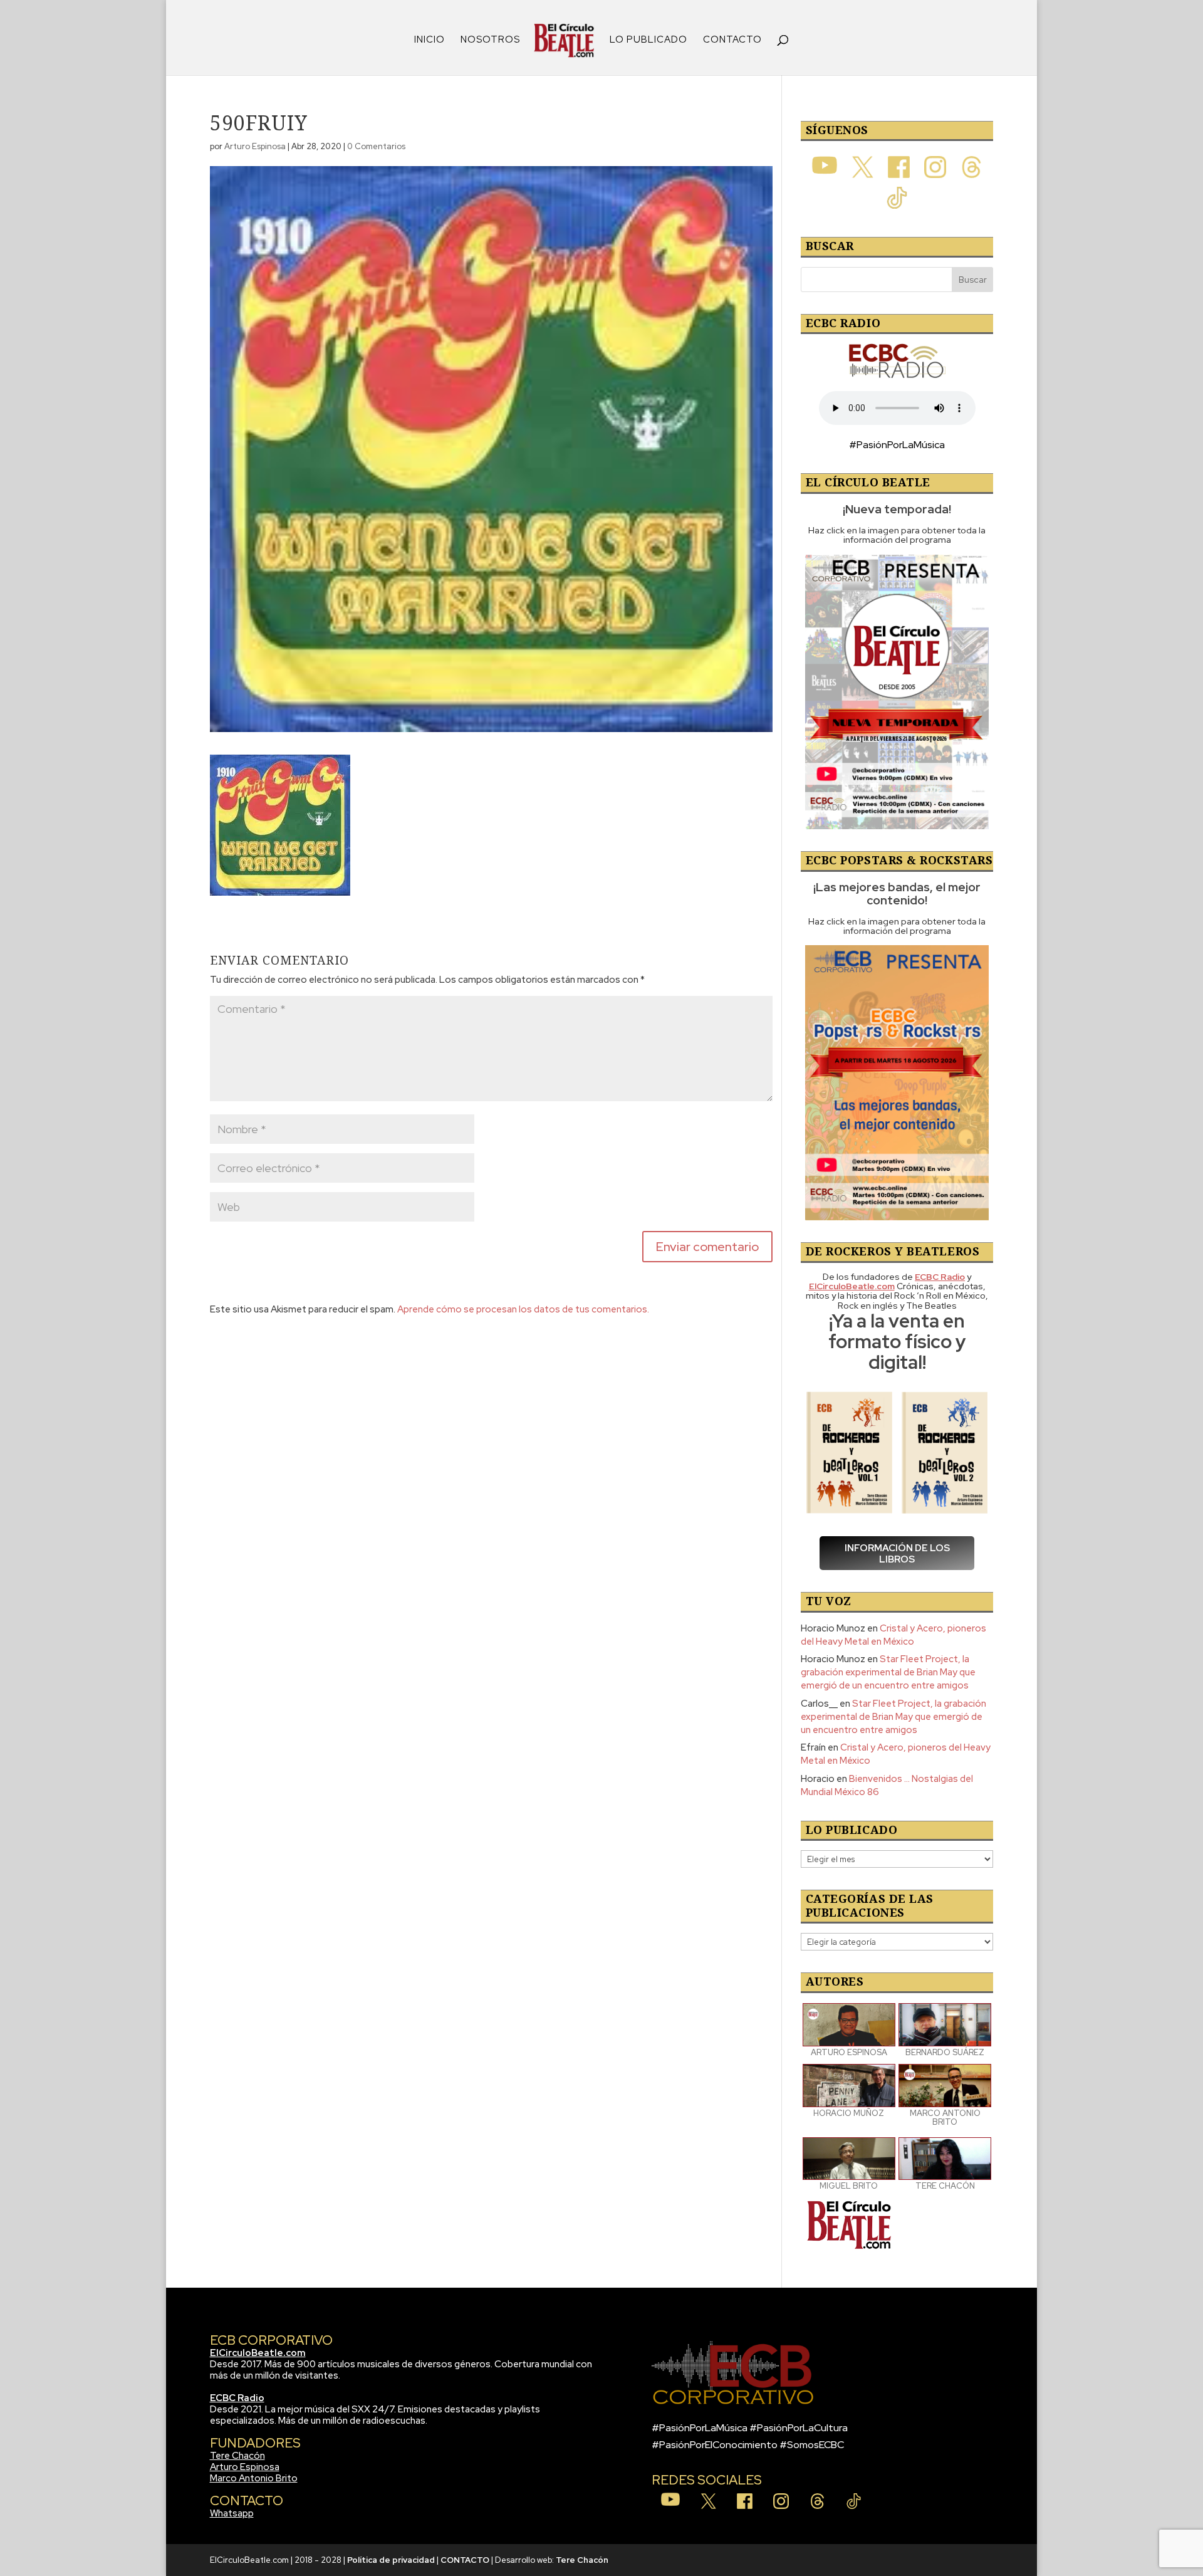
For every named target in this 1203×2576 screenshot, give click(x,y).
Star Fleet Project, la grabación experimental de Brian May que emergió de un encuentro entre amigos (888, 1672)
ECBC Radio (237, 2398)
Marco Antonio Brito (254, 2478)
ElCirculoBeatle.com (258, 2353)
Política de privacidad (391, 2560)
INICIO (430, 40)
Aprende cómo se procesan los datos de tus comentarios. (523, 1309)
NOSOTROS (490, 40)
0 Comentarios (376, 146)
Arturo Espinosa (255, 146)
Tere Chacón (237, 2456)
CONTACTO (732, 40)
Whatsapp (232, 2513)
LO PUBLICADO (648, 40)
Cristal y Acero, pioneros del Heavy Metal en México (893, 1635)
